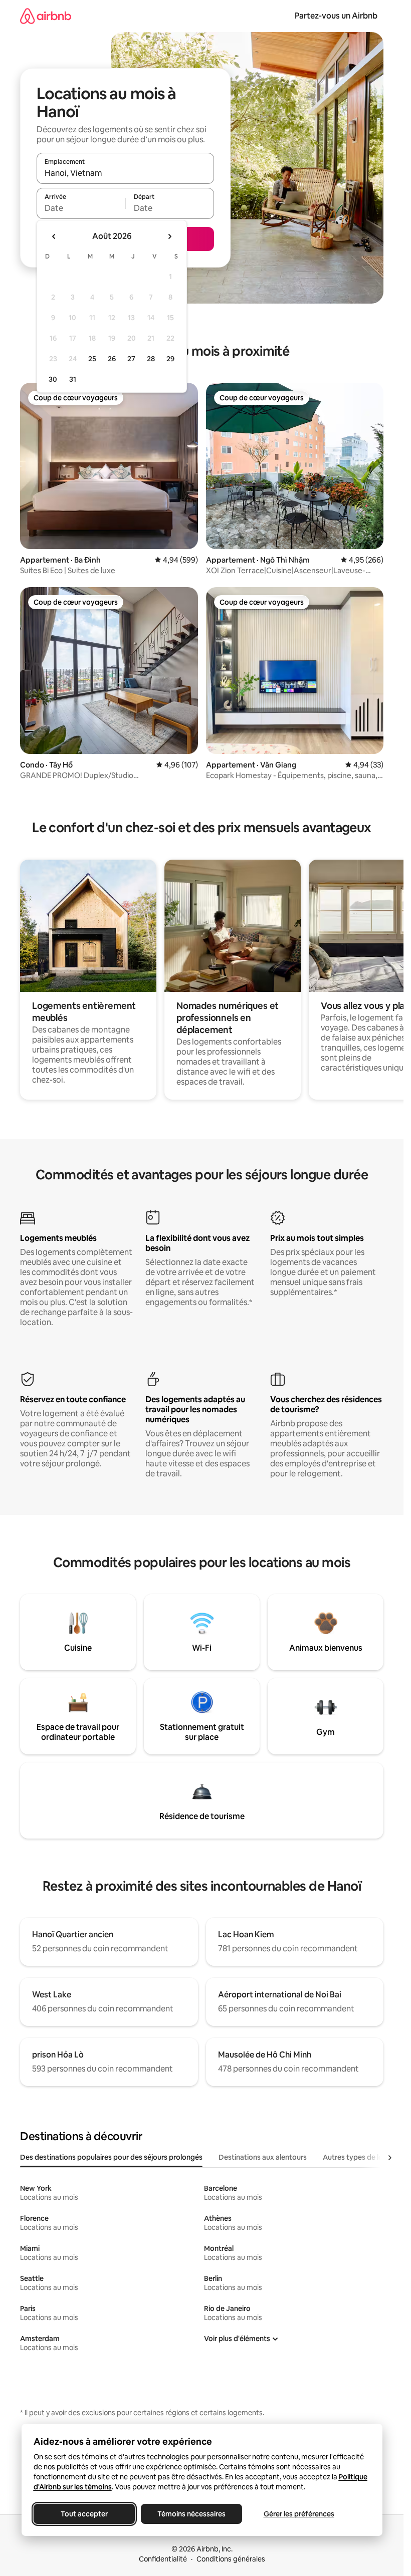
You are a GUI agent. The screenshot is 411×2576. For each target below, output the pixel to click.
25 (92, 359)
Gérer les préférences (298, 2514)
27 (131, 359)
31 (73, 379)
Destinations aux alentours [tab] (263, 2157)
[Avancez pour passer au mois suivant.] (169, 236)
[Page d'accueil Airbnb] (46, 16)
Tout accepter (84, 2514)
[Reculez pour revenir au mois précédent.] (54, 236)
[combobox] (125, 173)
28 (151, 359)
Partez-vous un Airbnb (336, 16)
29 (170, 359)
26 (112, 359)
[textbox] (81, 208)
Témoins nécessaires (191, 2514)
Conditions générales (231, 2559)
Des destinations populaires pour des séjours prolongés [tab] (111, 2157)
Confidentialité (163, 2559)
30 (53, 379)
